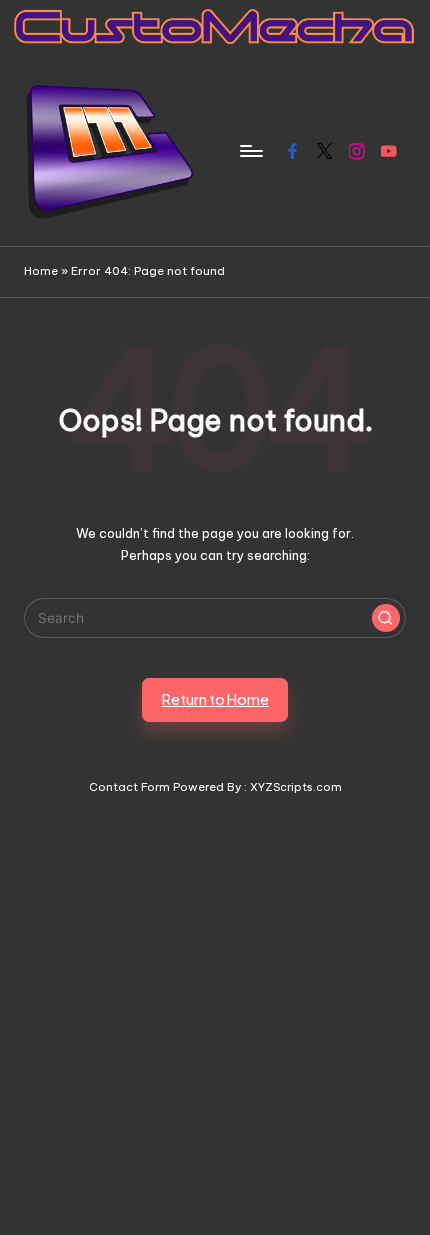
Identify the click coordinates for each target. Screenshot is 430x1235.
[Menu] (250, 150)
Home (41, 271)
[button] (386, 618)
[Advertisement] (215, 1012)
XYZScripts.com (296, 787)
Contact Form (129, 787)
